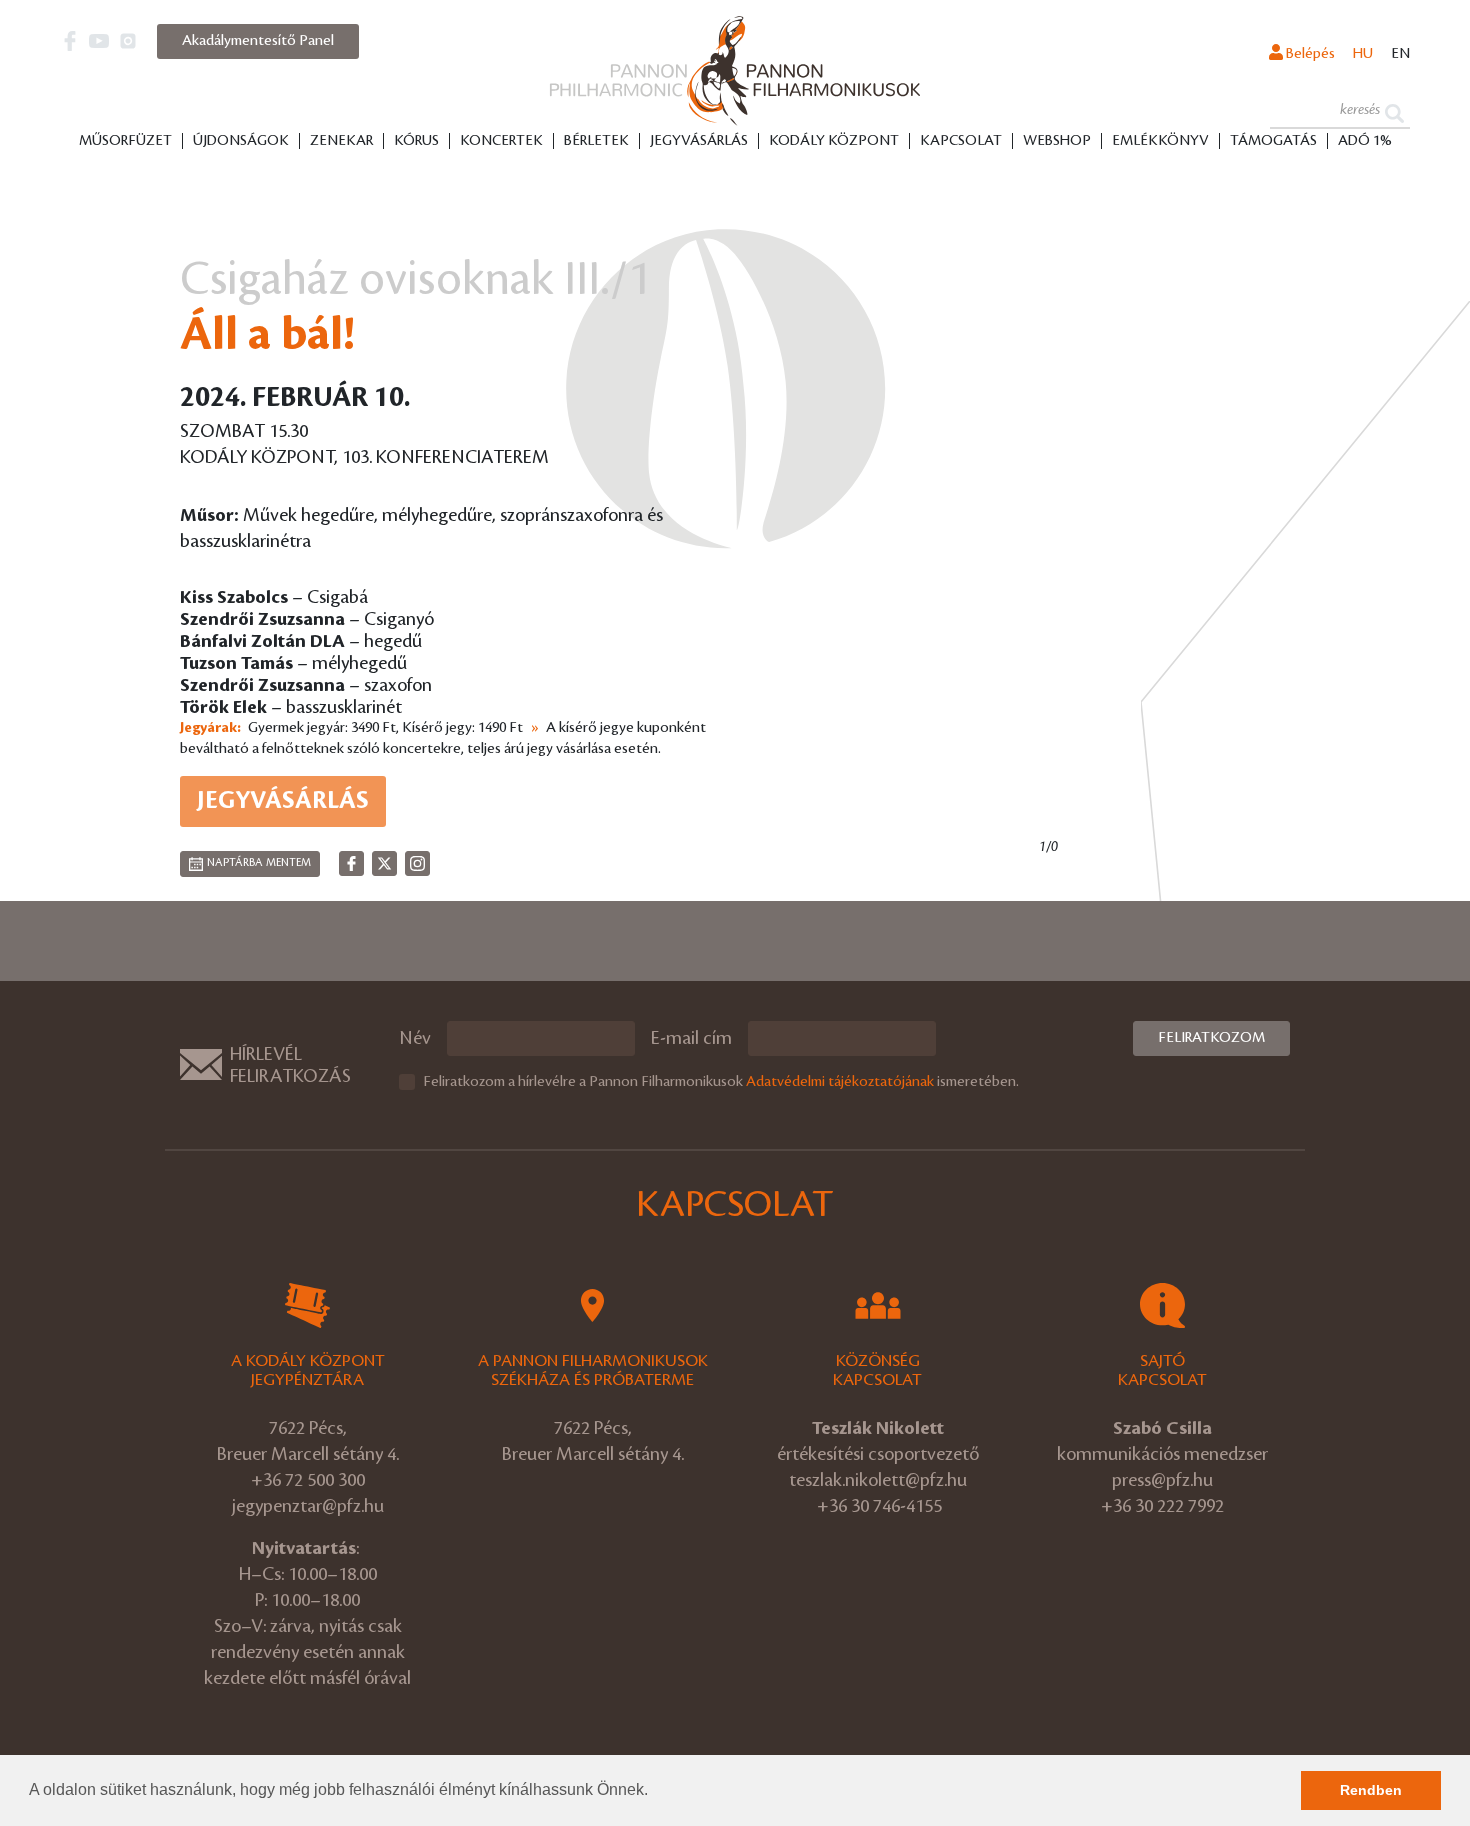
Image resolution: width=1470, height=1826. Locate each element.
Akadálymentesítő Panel (258, 41)
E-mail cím (691, 1038)
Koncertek (501, 141)
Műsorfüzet (125, 141)
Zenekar (341, 141)
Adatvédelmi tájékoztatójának (840, 1082)
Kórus (416, 141)
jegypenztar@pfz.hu (308, 1506)
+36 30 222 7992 (1162, 1506)
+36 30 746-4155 (879, 1506)
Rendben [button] (1371, 1790)
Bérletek (596, 141)
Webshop (1057, 141)
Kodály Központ (834, 141)
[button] (655, 1792)
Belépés (1309, 54)
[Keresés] (1394, 111)
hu (1363, 54)
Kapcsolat (961, 141)
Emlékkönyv (1160, 141)
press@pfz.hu (1162, 1480)
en (1400, 54)
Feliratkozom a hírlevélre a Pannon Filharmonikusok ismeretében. (721, 1082)
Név (415, 1038)
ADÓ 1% (1365, 141)
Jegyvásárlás (699, 141)
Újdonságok (241, 141)
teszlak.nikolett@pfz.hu (878, 1480)
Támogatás (1273, 141)
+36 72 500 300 (308, 1480)
